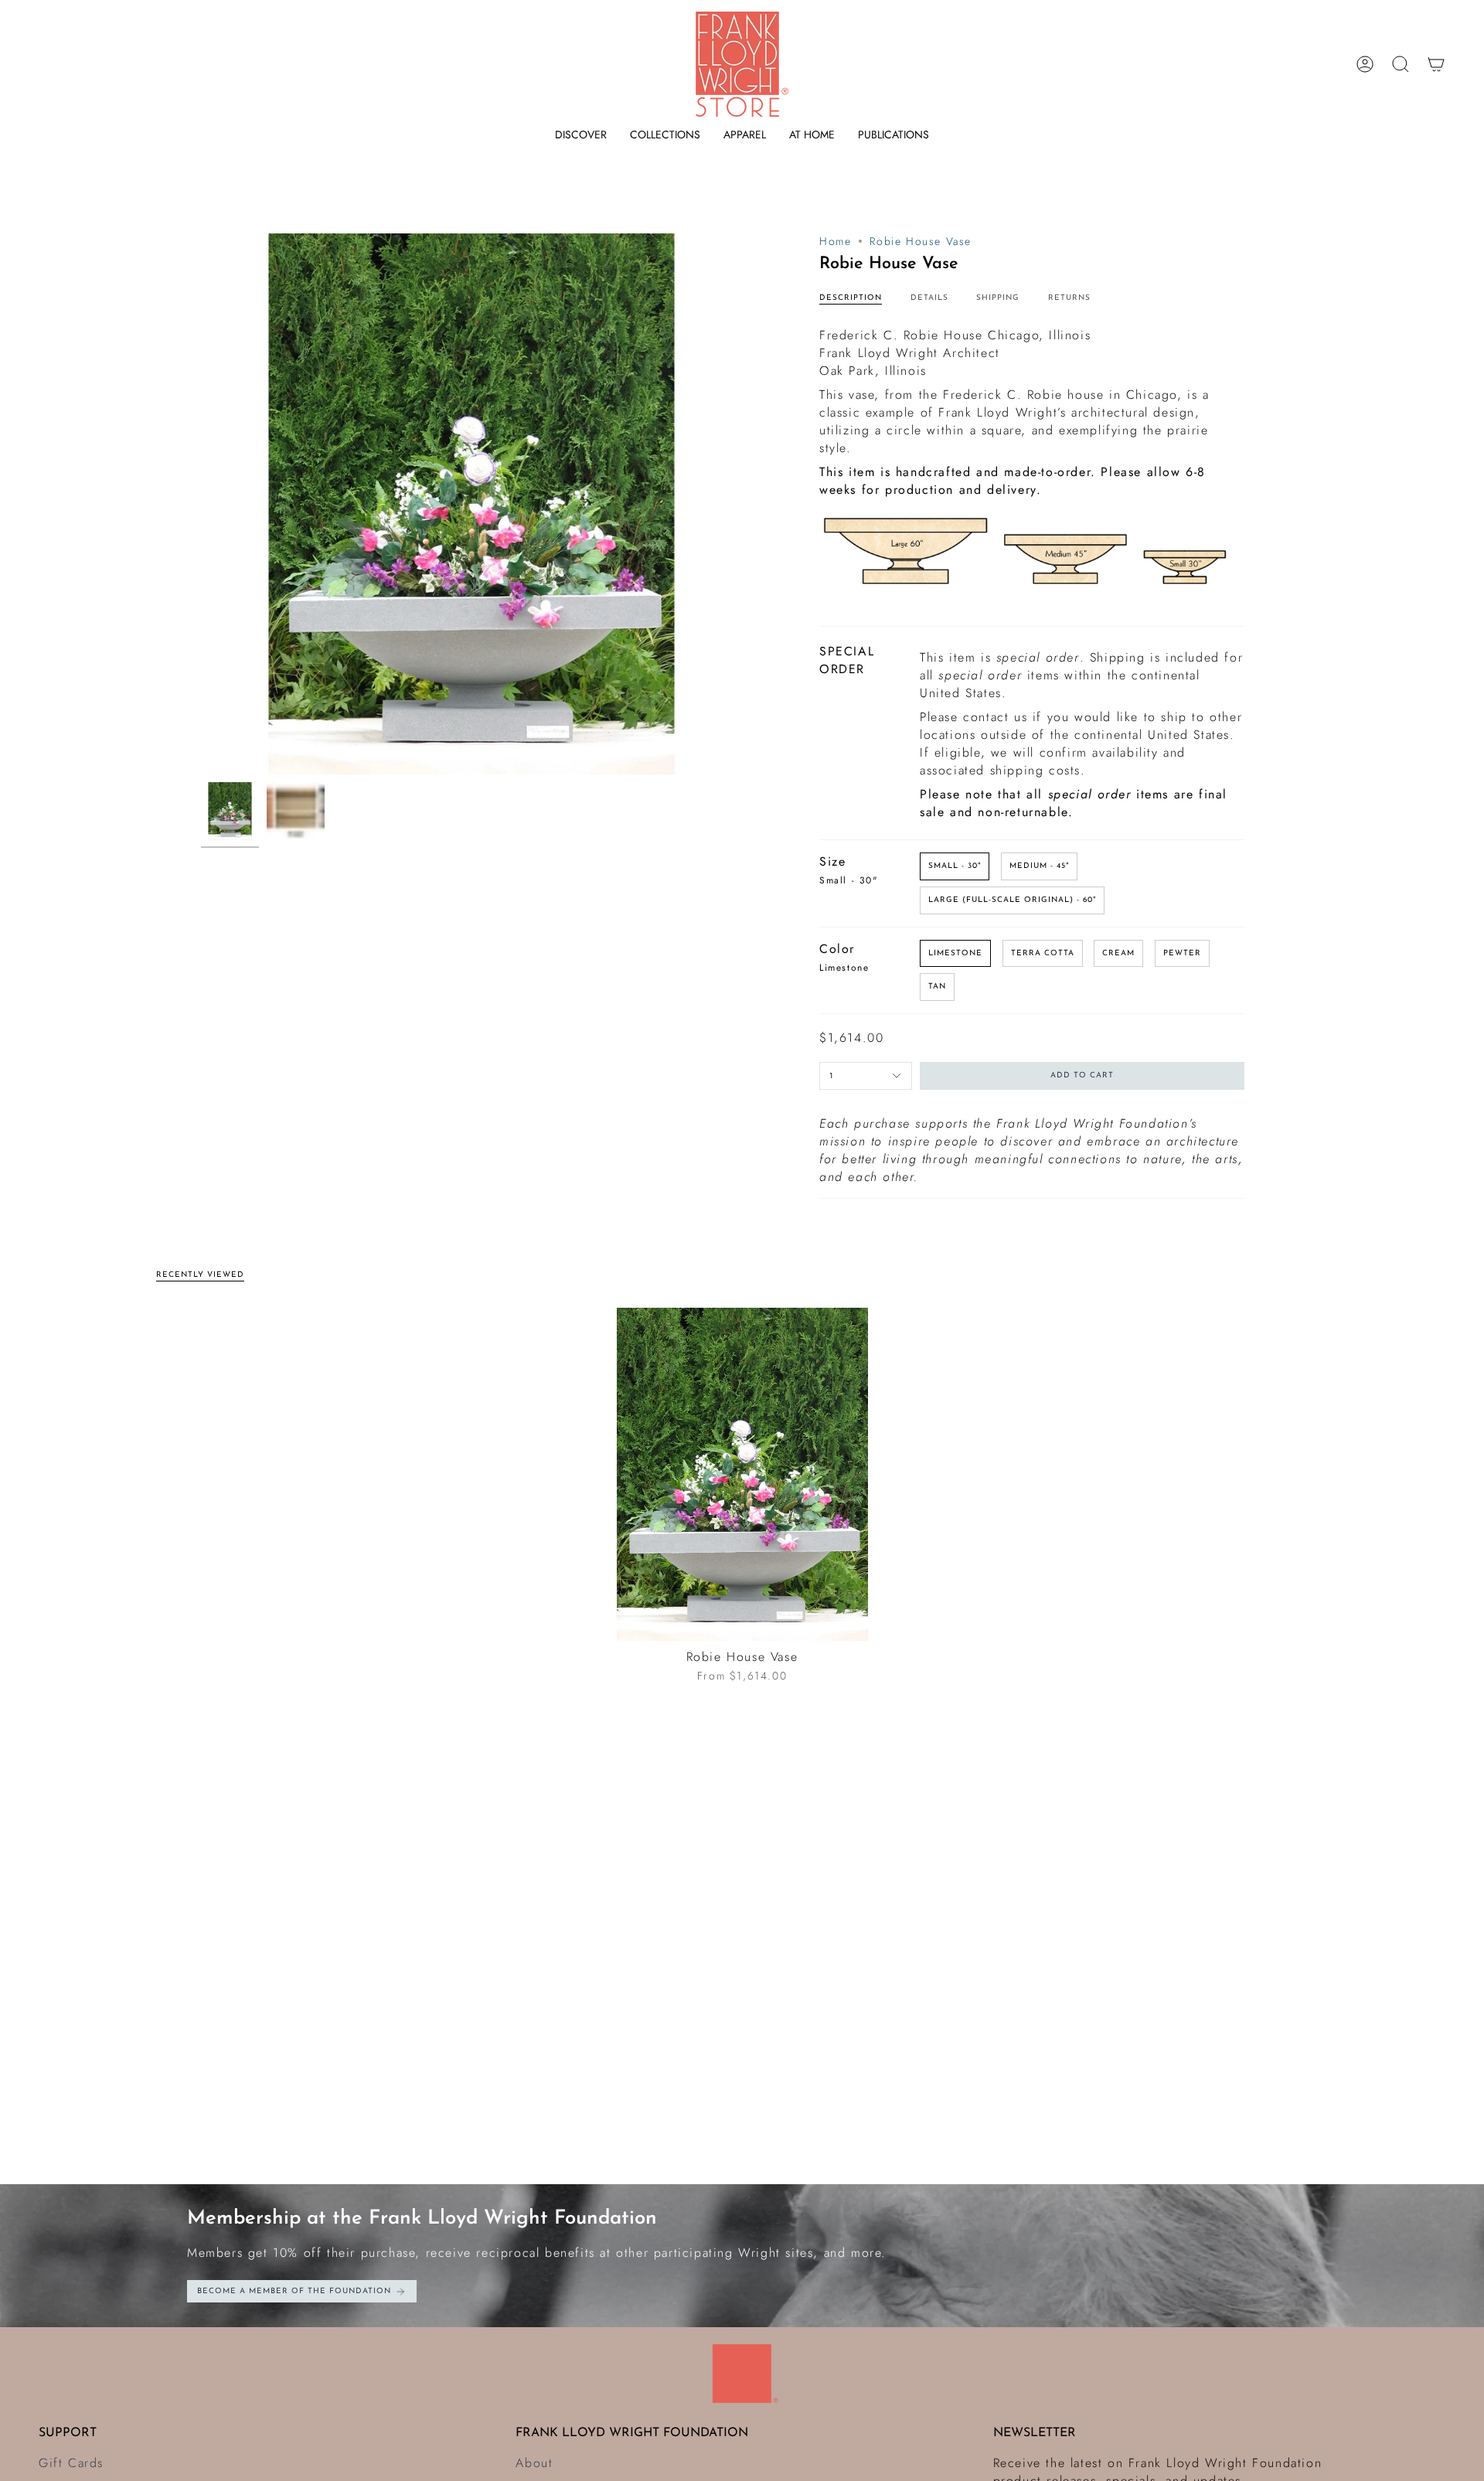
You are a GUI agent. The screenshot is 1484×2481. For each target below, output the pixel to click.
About (534, 2463)
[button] (581, 135)
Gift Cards (71, 2463)
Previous (201, 504)
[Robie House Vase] (742, 1474)
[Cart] (1436, 64)
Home (835, 241)
